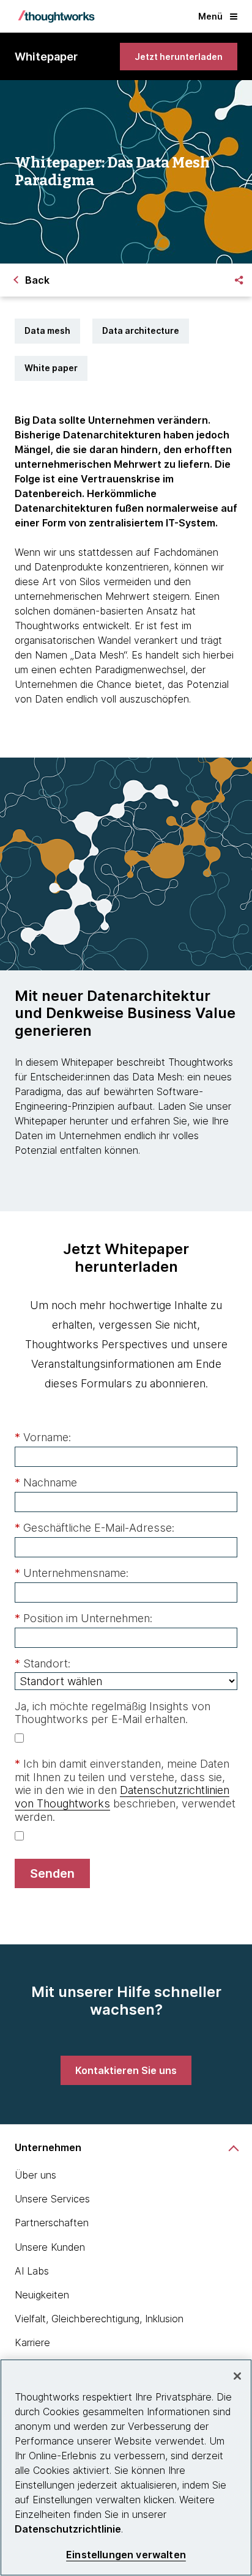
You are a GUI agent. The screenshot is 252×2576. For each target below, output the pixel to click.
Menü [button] (210, 16)
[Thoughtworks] (56, 17)
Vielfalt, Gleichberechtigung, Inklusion (99, 2319)
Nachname (46, 1482)
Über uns (35, 2175)
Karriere (32, 2342)
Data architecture (141, 330)
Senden (52, 1873)
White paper (51, 368)
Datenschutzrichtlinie (68, 2529)
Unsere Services (52, 2199)
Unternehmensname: (72, 1573)
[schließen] (237, 2376)
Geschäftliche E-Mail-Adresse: (94, 1528)
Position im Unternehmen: (83, 1618)
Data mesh (47, 330)
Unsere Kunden (50, 2247)
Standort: (43, 1663)
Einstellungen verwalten (126, 2555)
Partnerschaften (52, 2223)
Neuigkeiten (42, 2295)
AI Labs (32, 2271)
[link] (179, 57)
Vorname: (43, 1437)
